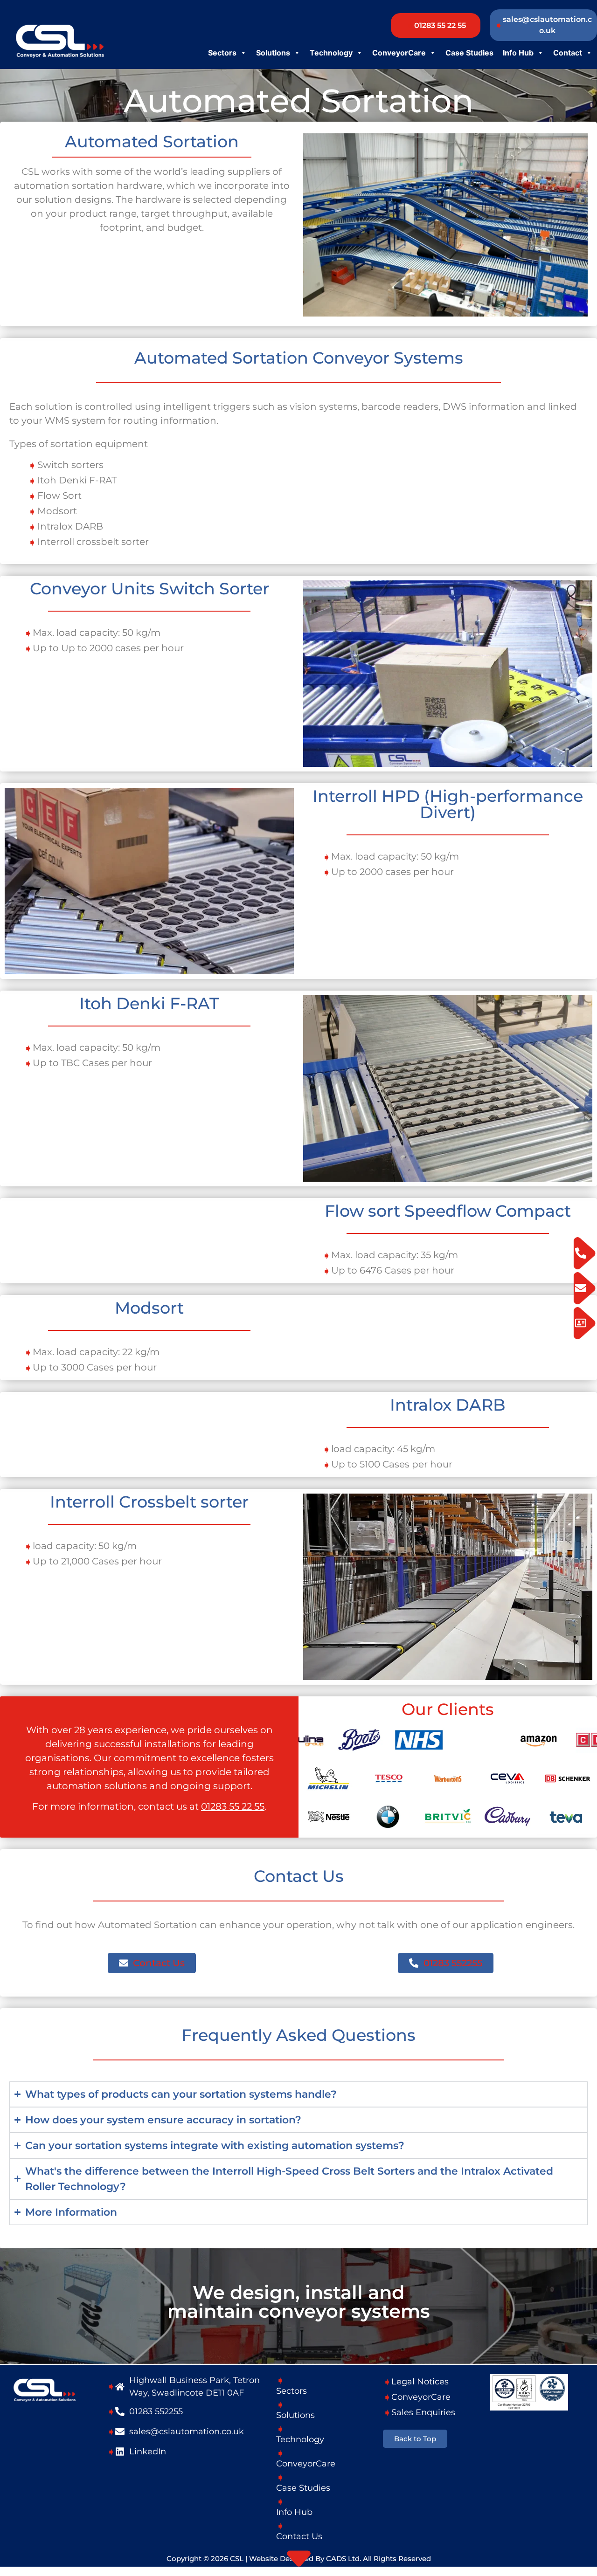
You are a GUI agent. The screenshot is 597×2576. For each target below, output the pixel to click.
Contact (568, 53)
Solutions (273, 53)
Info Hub (518, 53)
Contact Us (299, 2536)
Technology (331, 53)
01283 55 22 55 (233, 1806)
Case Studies (469, 53)
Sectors (222, 53)
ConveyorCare (399, 53)
